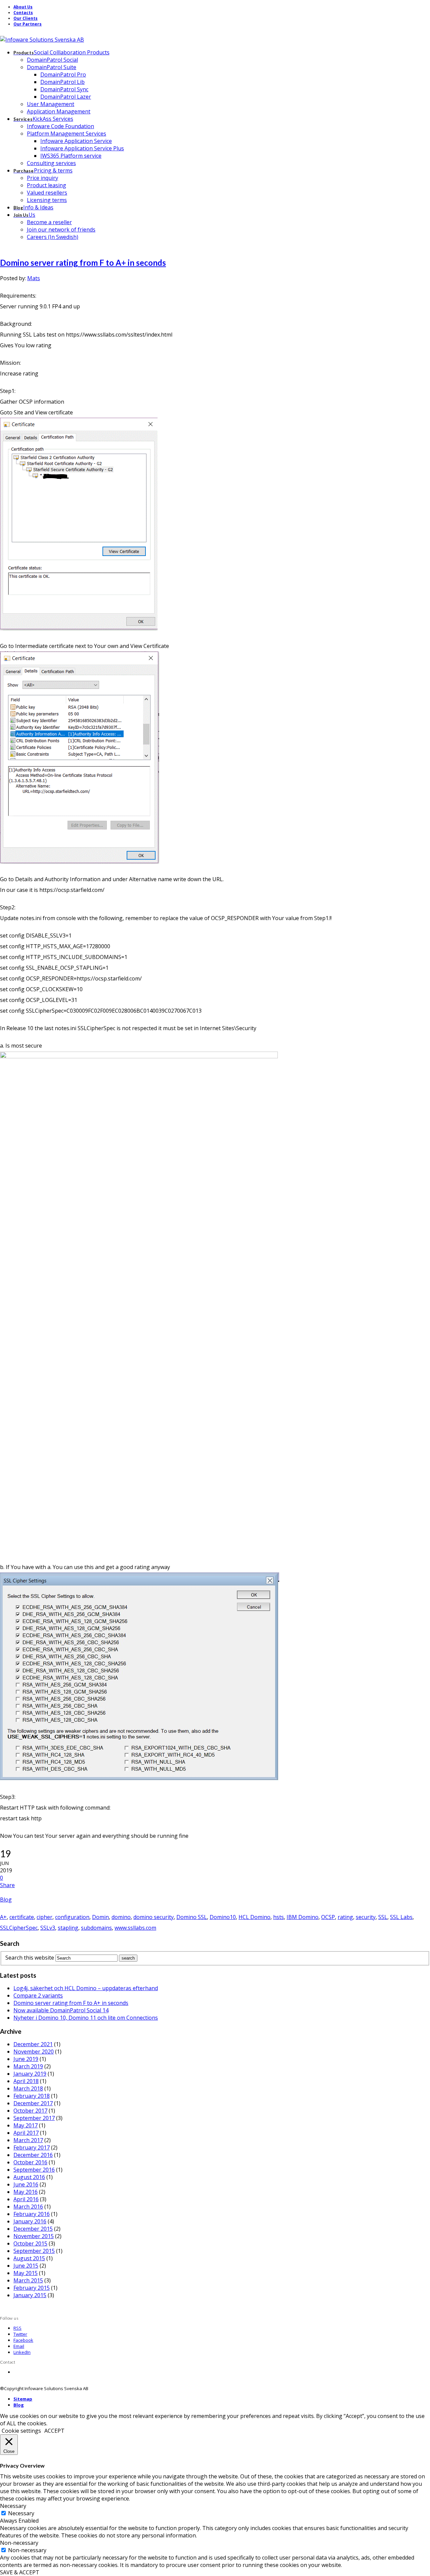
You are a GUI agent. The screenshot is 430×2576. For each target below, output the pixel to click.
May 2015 (26, 2273)
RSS (17, 2328)
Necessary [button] (13, 2506)
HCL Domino (254, 1917)
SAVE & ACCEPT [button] (20, 2572)
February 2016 (32, 2214)
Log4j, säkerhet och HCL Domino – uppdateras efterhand (86, 1988)
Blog (6, 1900)
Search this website (30, 1958)
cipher (45, 1917)
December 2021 (33, 2044)
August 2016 (29, 2177)
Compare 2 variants (38, 1996)
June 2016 (26, 2184)
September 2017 (34, 2118)
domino (121, 1917)
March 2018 (28, 2088)
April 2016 (26, 2199)
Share (7, 1885)
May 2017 (26, 2125)
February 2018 (32, 2096)
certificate (22, 1917)
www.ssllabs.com (135, 1928)
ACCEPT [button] (54, 2431)
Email (19, 2346)
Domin (100, 1917)
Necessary (21, 2513)
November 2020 (34, 2052)
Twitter (20, 2334)
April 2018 (26, 2081)
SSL (383, 1917)
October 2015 (30, 2243)
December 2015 (33, 2229)
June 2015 (26, 2266)
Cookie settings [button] (21, 2431)
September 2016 (34, 2170)
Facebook (23, 2340)
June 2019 (26, 2059)
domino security (154, 1917)
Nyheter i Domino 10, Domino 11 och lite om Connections (86, 2018)
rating (345, 1917)
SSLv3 (48, 1928)
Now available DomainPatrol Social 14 (61, 2010)
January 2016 (30, 2221)
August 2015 (29, 2258)
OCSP (328, 1917)
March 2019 (28, 2066)
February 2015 (32, 2288)
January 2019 (30, 2074)
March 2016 (28, 2207)
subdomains (96, 1928)
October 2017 (30, 2111)
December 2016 (33, 2155)
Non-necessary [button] (19, 2543)
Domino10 (223, 1917)
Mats (34, 278)
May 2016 (26, 2192)
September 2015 (34, 2251)
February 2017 (32, 2148)
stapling (68, 1928)
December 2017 (33, 2103)
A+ (3, 1917)
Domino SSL (192, 1917)
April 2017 (26, 2133)
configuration (72, 1917)
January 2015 (30, 2295)
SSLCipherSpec (19, 1928)
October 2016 (30, 2162)
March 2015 (28, 2280)
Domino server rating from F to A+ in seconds (83, 263)
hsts (278, 1917)
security (366, 1917)
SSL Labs (401, 1917)
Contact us (24, 2372)
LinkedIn (22, 2352)
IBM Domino (303, 1917)
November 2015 (34, 2236)
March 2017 (28, 2140)
